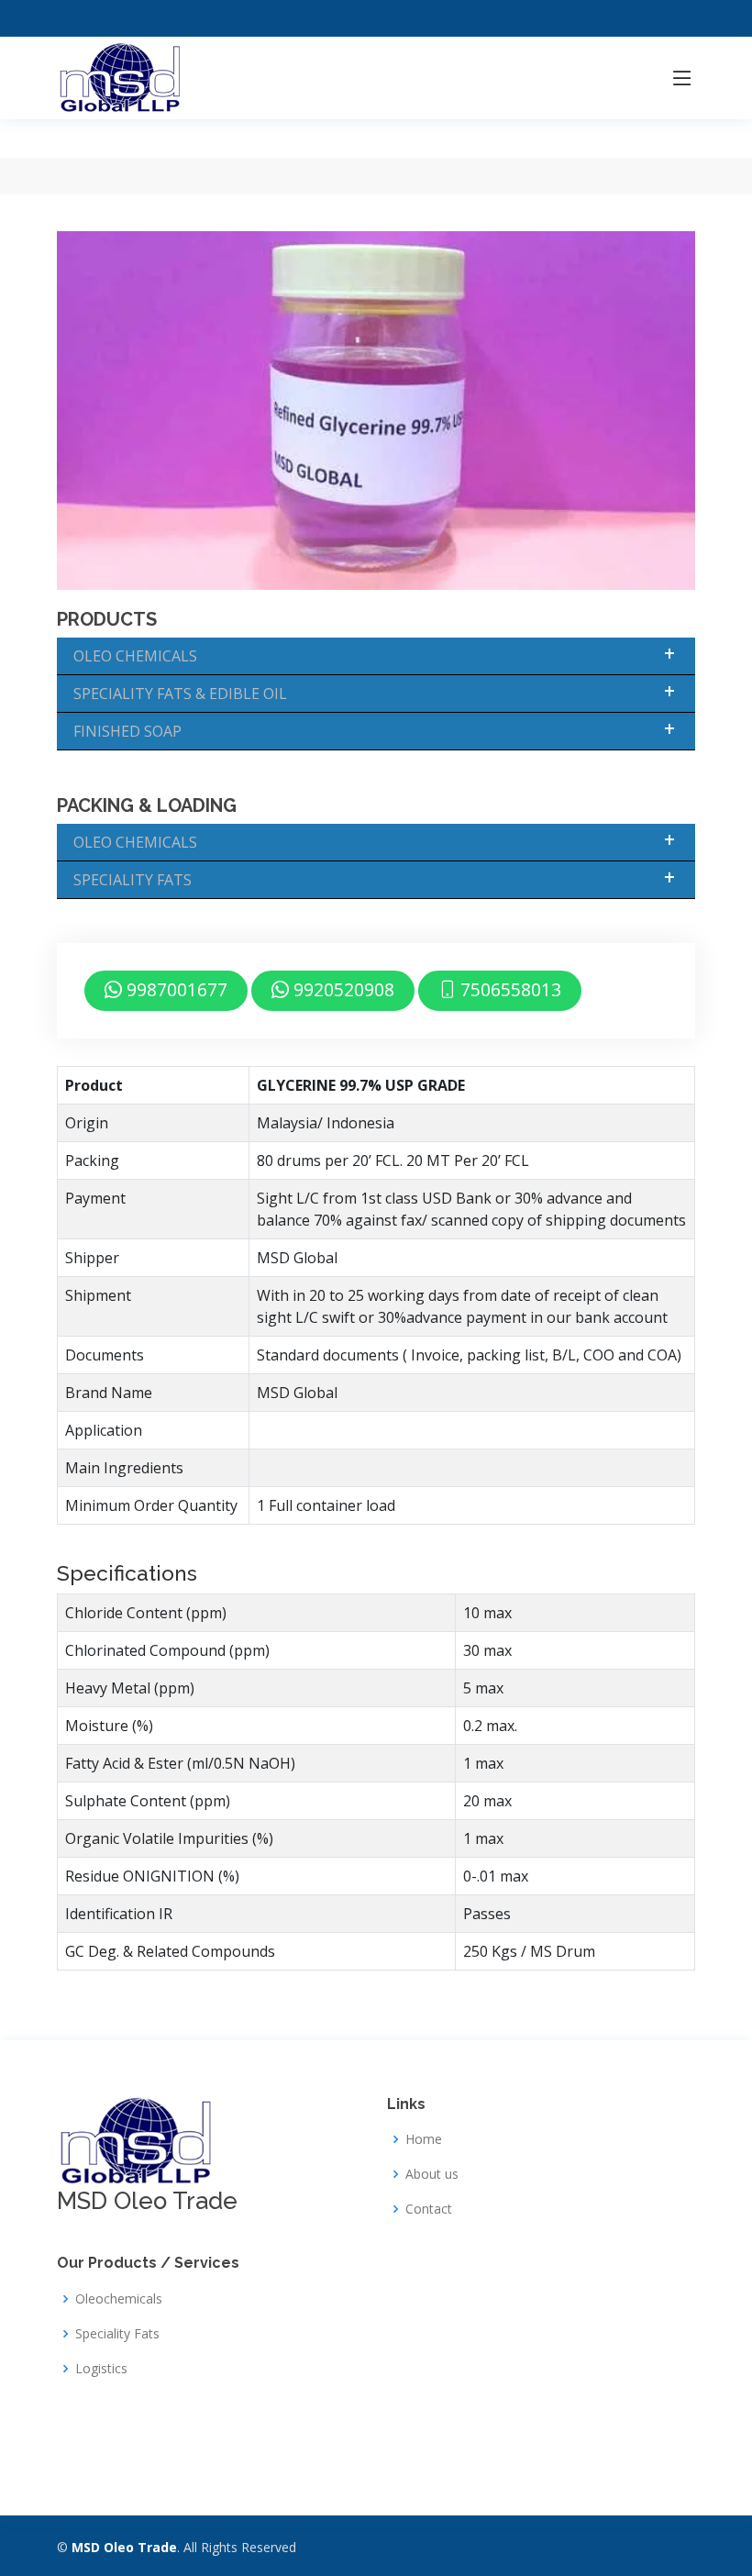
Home (424, 2139)
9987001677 (175, 989)
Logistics (101, 2369)
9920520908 (342, 989)
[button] (127, 1573)
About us (432, 2174)
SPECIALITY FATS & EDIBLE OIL (180, 694)
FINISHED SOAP (127, 731)
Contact (429, 2209)
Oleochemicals (119, 2299)
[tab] (376, 1766)
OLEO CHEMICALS (135, 656)
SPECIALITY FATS (133, 880)
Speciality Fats (117, 2334)
